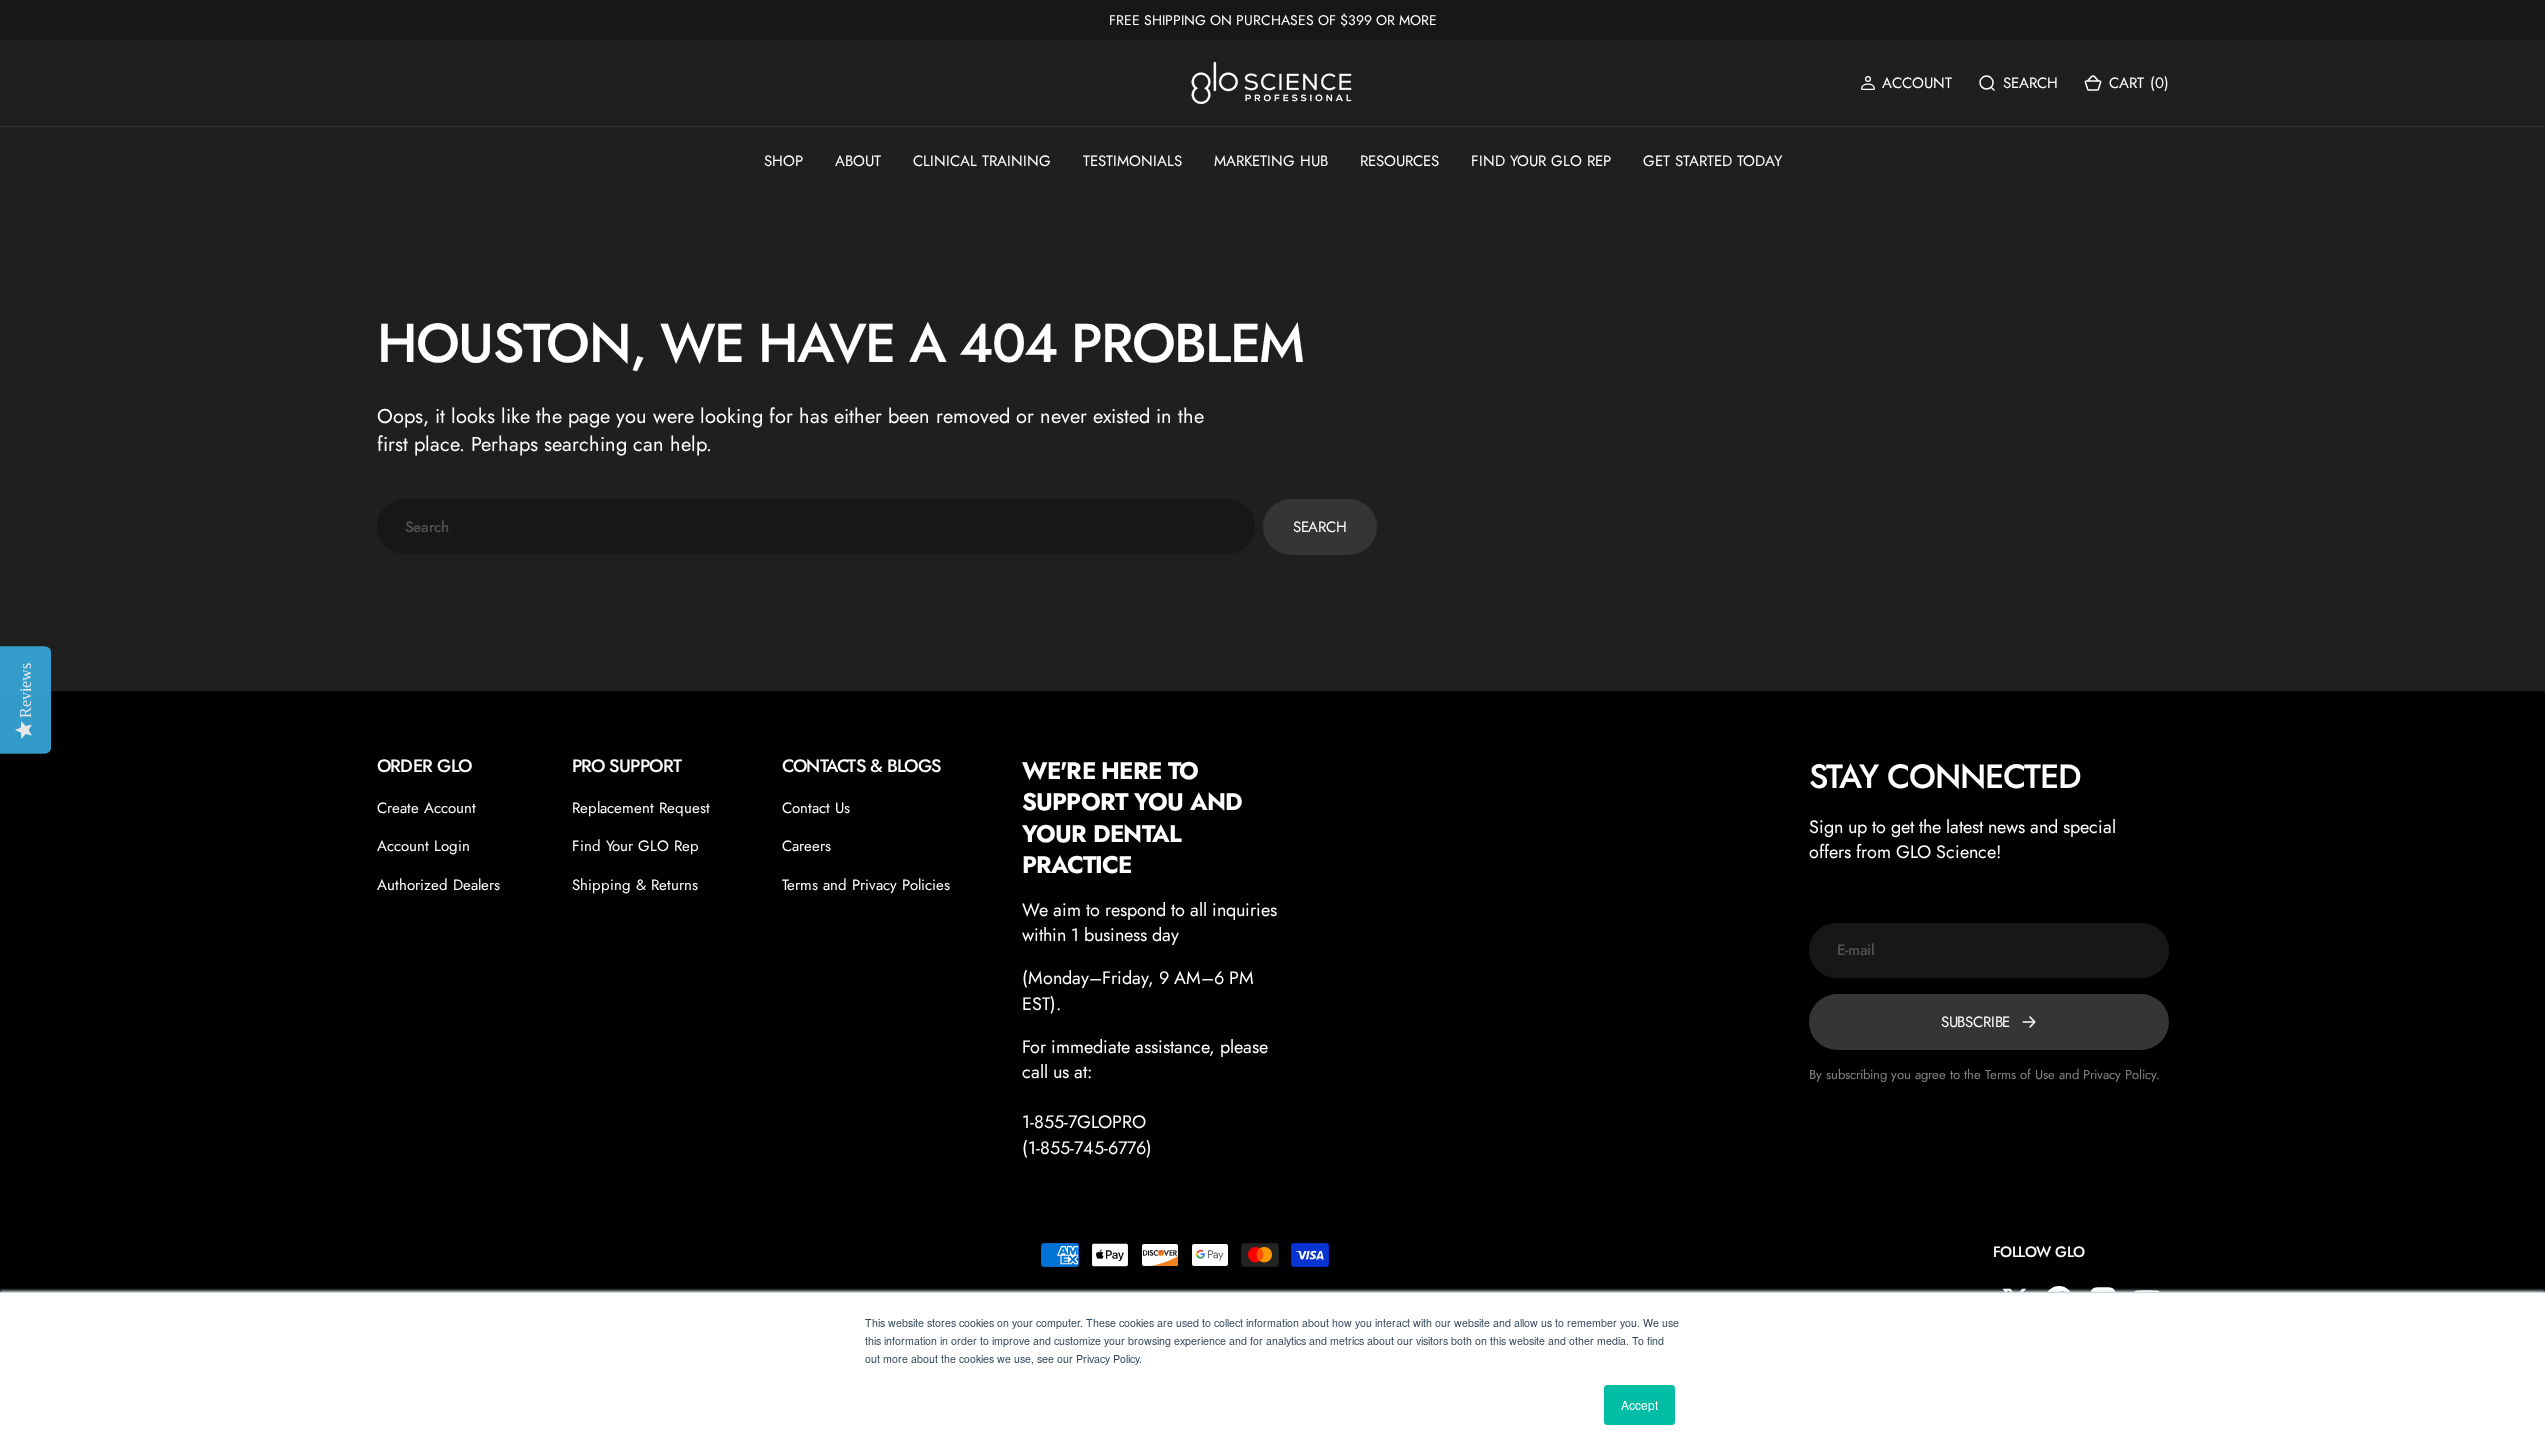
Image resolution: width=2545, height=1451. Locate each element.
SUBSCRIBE (1976, 1022)
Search (1320, 527)
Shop (783, 161)
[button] (1906, 83)
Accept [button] (1639, 1404)
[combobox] (816, 526)
